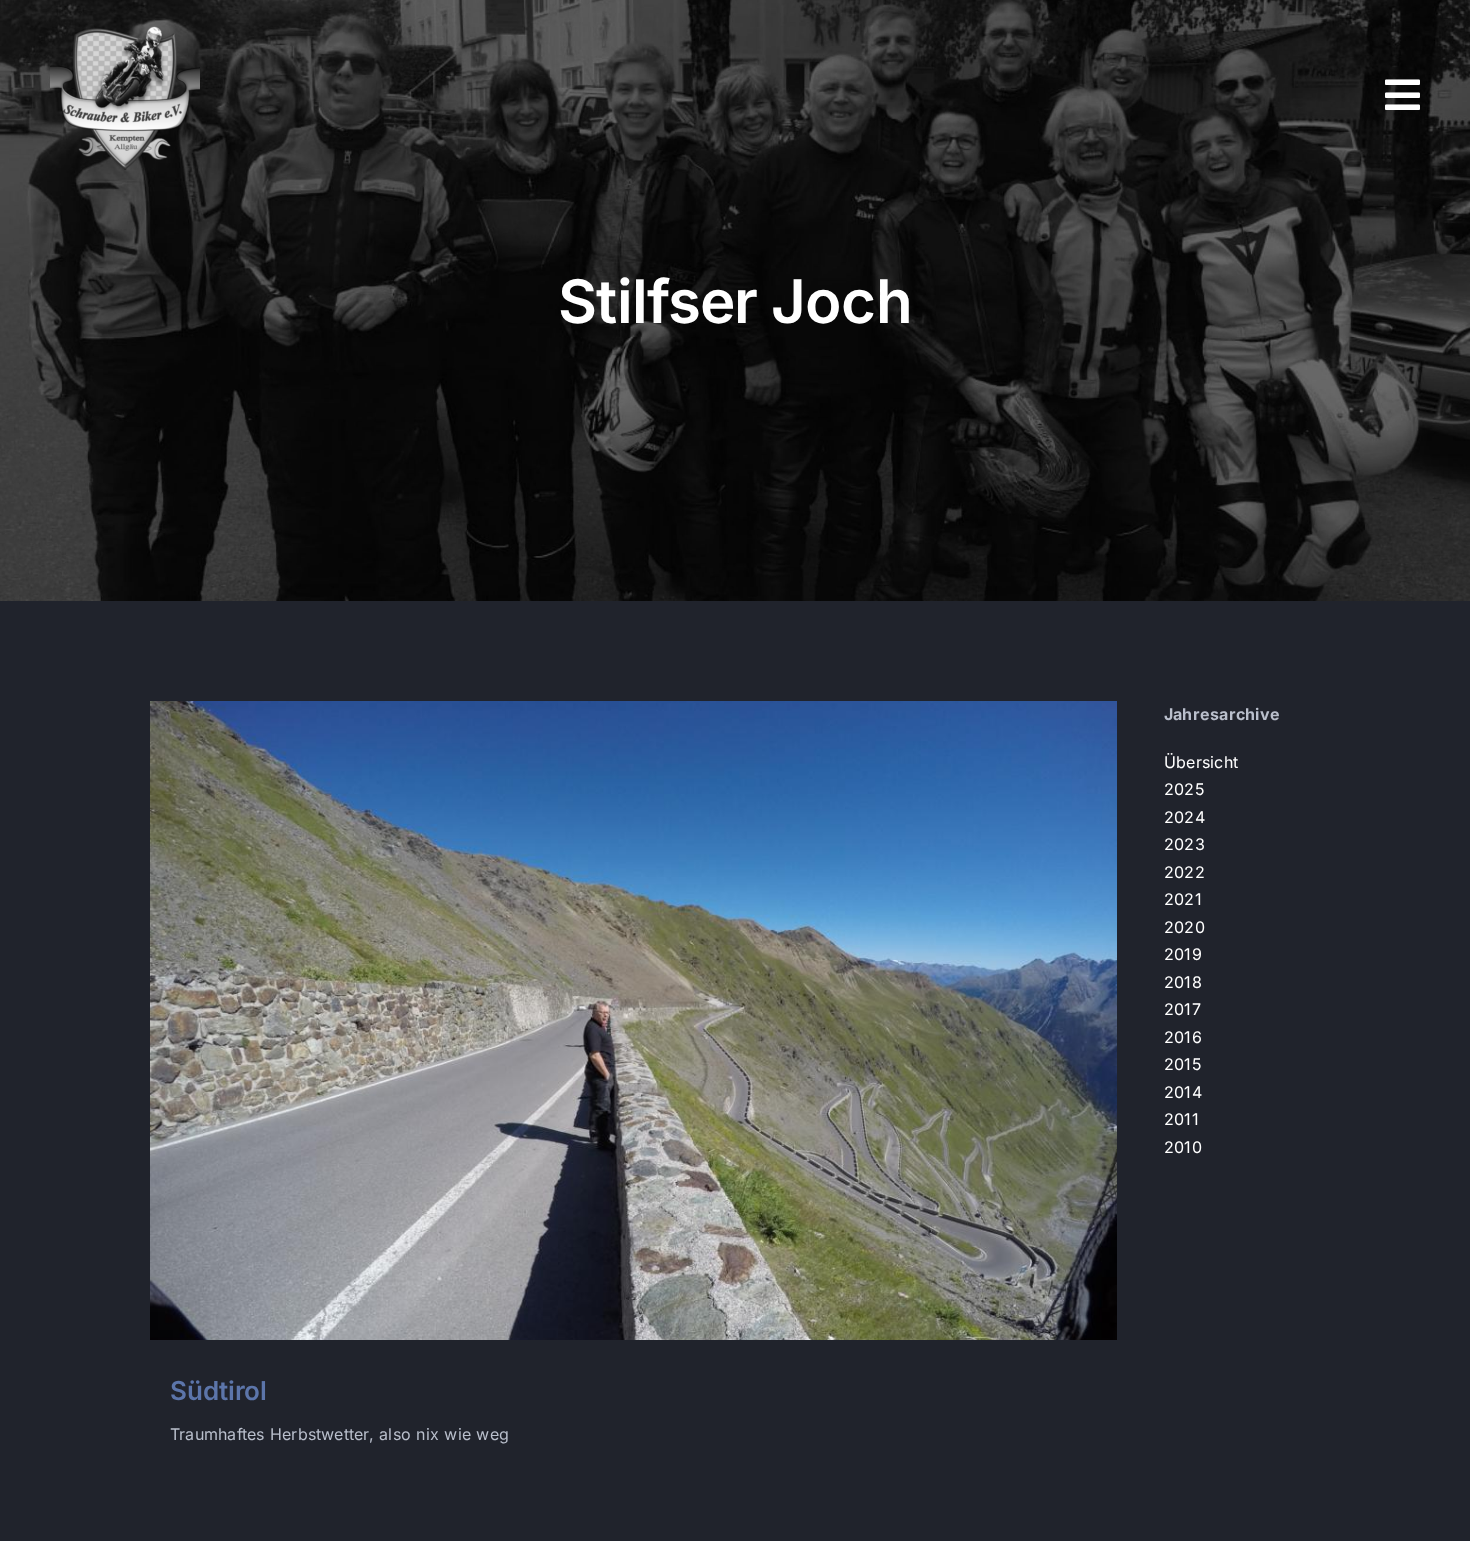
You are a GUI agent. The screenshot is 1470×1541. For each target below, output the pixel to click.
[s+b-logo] (125, 28)
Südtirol (218, 1390)
